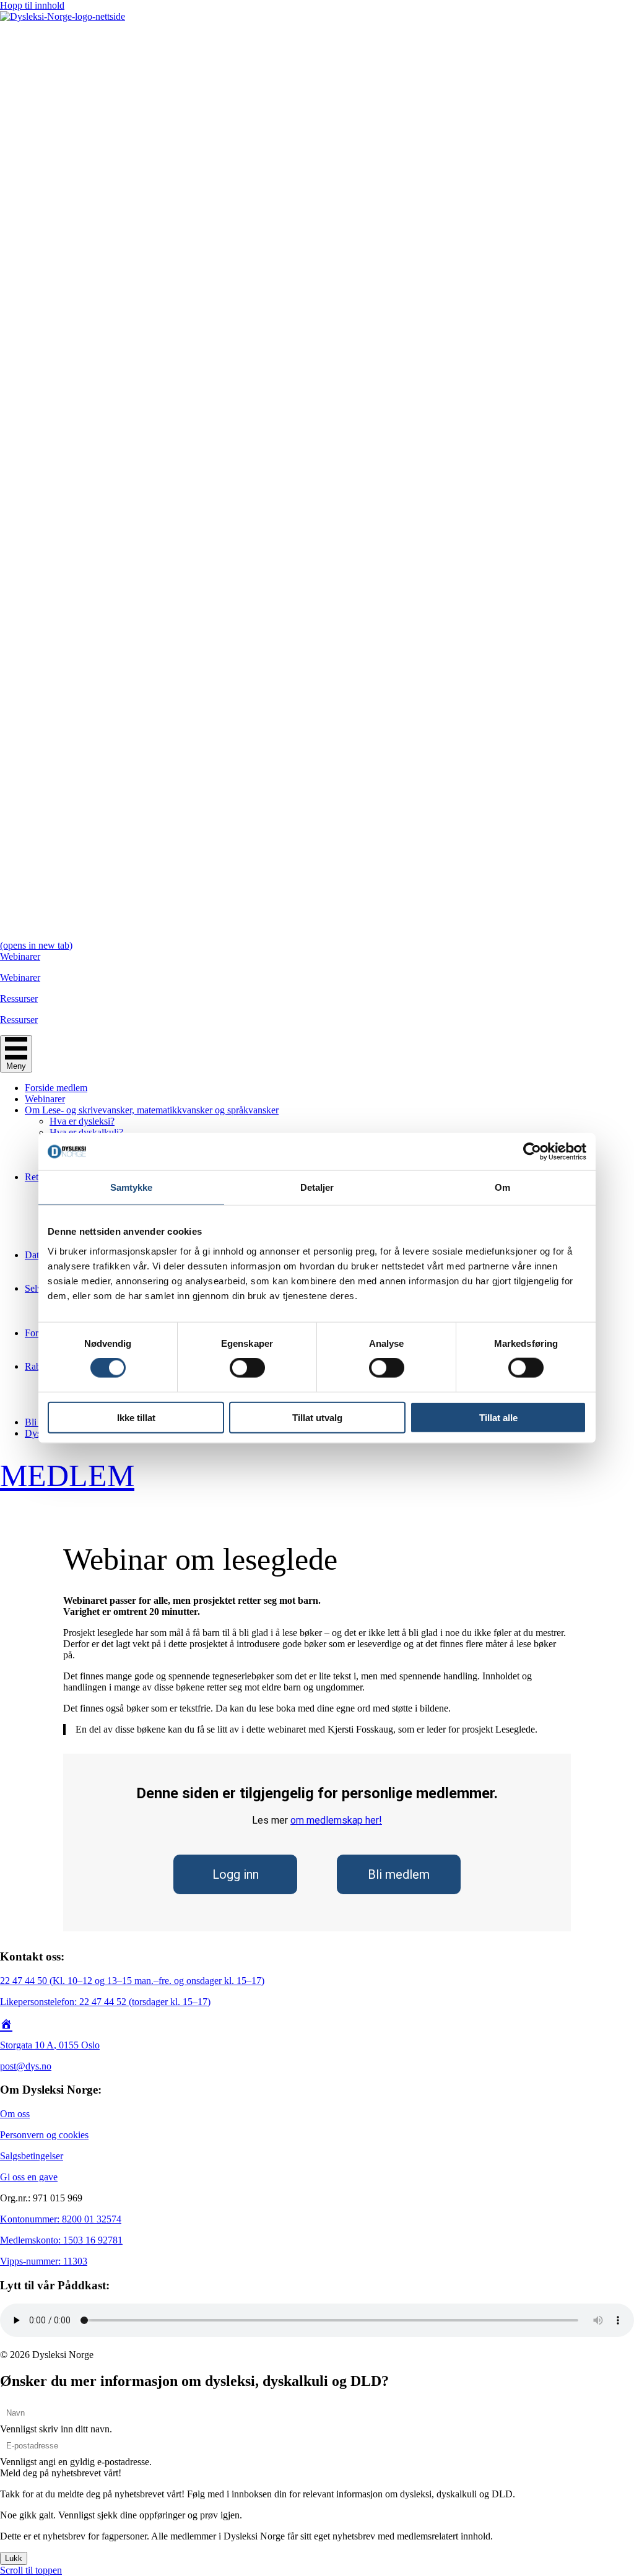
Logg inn (236, 1874)
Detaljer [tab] (317, 1187)
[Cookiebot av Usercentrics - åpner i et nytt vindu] (532, 1152)
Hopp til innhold (32, 5)
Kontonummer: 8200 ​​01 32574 (61, 2219)
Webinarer (45, 1099)
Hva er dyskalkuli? (86, 1132)
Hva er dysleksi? (82, 1121)
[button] (61, 2473)
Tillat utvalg (317, 1417)
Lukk (14, 2558)
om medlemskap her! (336, 1820)
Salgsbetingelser (32, 2156)
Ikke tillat (136, 1417)
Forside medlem (56, 1088)
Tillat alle (498, 1417)
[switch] (247, 1368)
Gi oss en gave (29, 2177)
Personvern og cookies (44, 2135)
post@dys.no (26, 2066)
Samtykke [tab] (132, 1187)
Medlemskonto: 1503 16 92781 (61, 2240)
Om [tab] (502, 1187)
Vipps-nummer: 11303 (44, 2261)
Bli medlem (399, 1874)
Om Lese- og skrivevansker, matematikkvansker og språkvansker (152, 1110)
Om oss (15, 2114)
